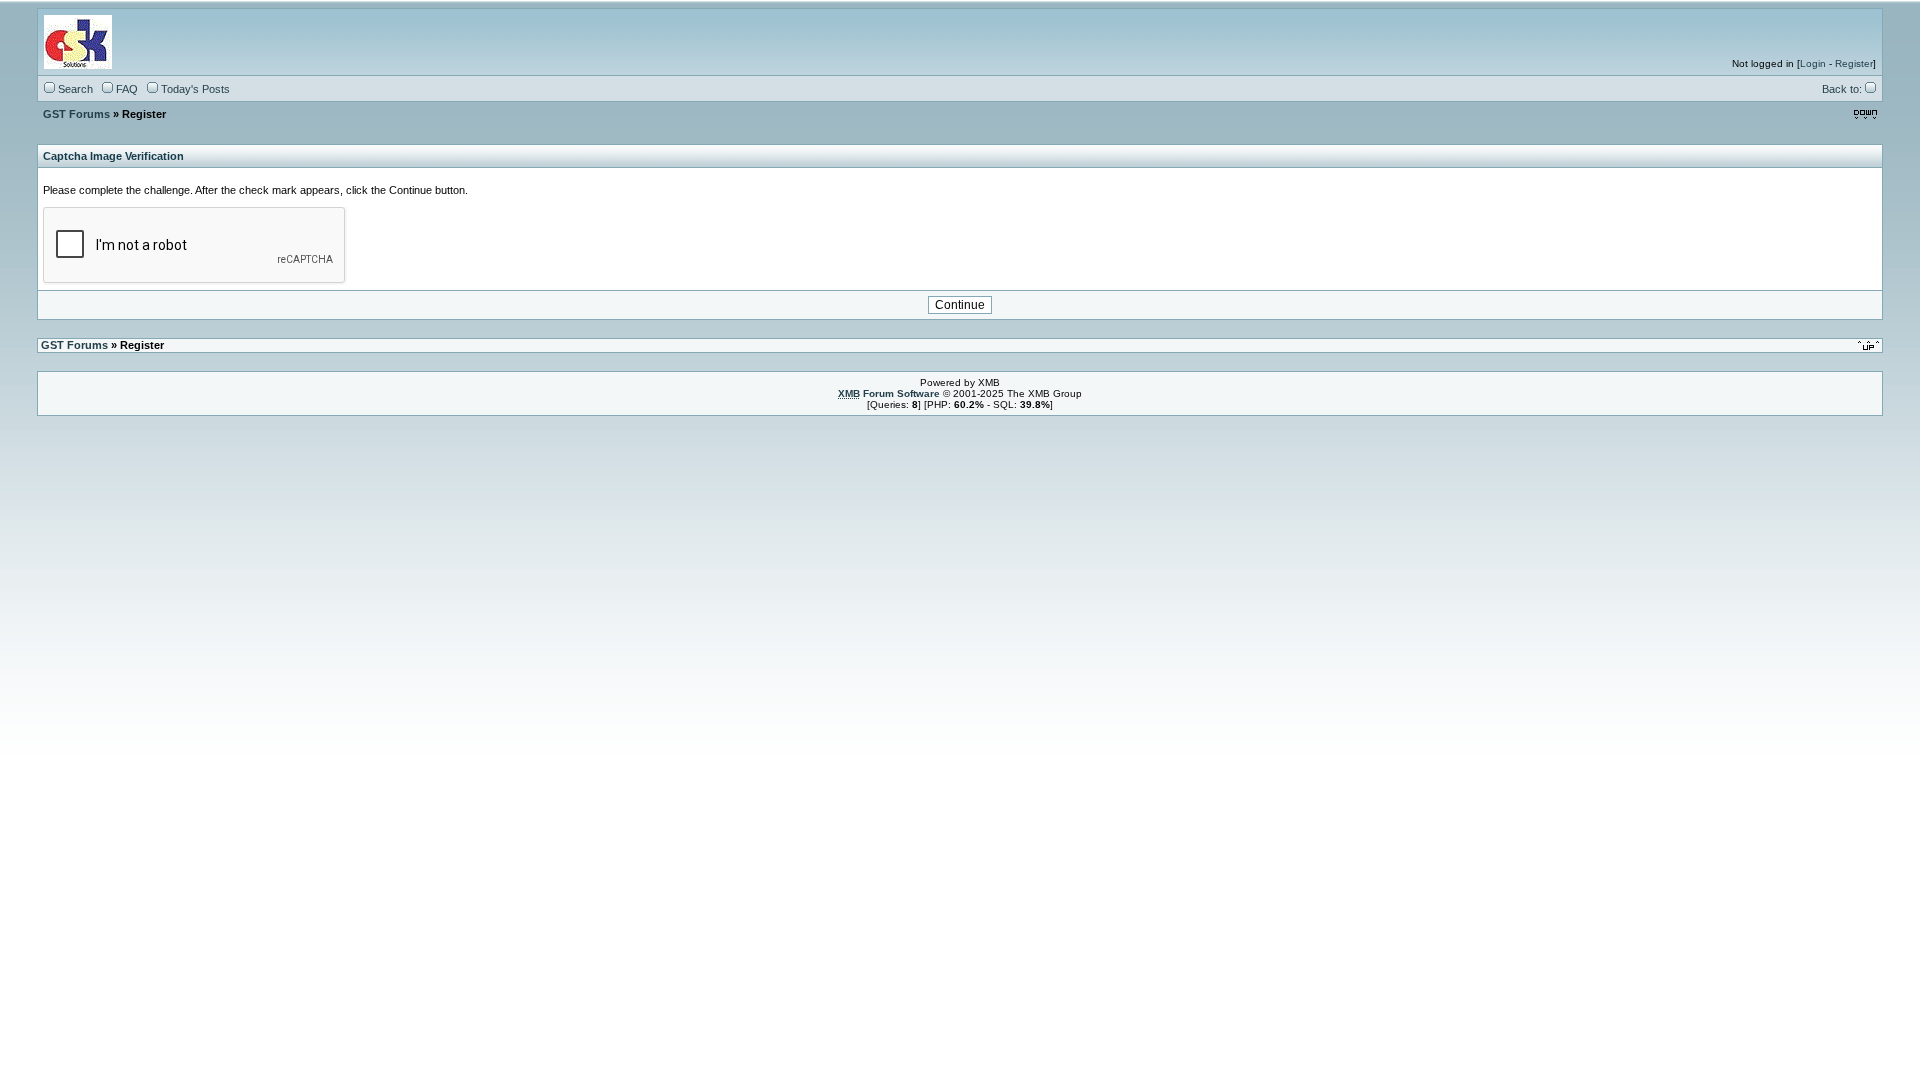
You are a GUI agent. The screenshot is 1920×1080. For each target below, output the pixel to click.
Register (1854, 63)
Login (1813, 63)
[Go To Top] (1870, 344)
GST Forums (76, 114)
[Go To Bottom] (1865, 113)
